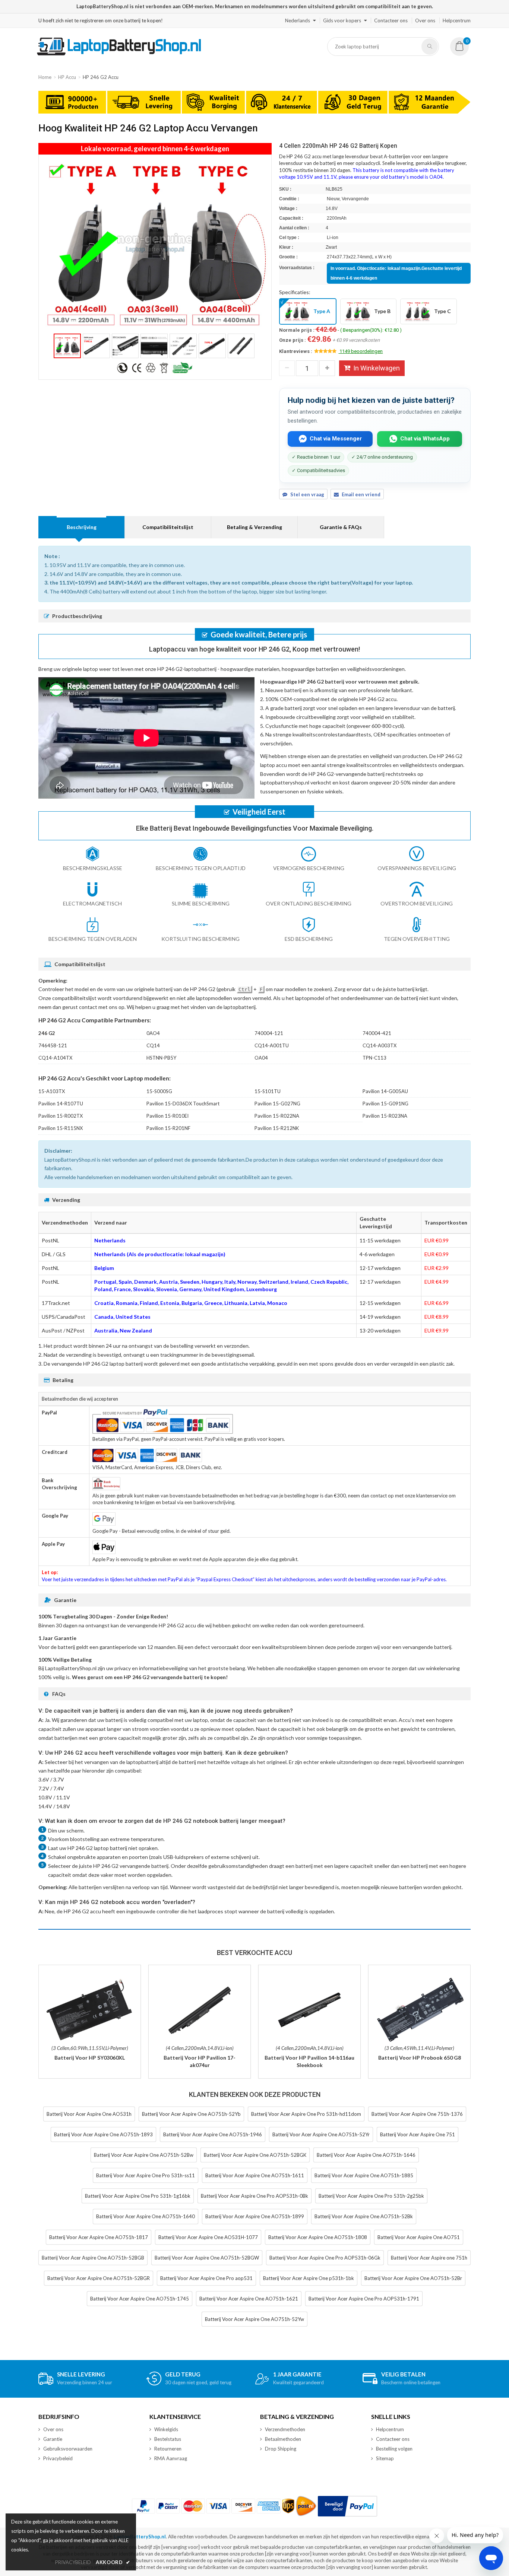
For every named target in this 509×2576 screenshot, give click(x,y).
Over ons (425, 20)
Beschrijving (82, 527)
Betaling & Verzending (255, 527)
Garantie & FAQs (341, 527)
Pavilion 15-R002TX (61, 1116)
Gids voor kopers (342, 20)
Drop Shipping (281, 2449)
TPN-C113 (374, 1058)
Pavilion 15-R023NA (385, 1116)
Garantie (53, 2439)
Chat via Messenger (336, 439)
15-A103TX (52, 1091)
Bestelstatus (168, 2439)
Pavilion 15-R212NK (277, 1128)
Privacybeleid (58, 2458)
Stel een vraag (307, 494)
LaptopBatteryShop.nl (140, 2537)
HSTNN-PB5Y (161, 1058)
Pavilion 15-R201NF (168, 1128)
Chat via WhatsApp (425, 439)
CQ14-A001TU (272, 1045)
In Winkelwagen (377, 368)
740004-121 (269, 1033)
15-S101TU (268, 1091)
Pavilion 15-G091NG (385, 1104)
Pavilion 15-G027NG (277, 1104)
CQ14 (153, 1045)
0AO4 (153, 1033)
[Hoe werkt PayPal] (347, 2506)
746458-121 (53, 1045)
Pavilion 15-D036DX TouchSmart (183, 1104)
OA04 (261, 1058)
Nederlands (298, 20)
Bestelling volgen (394, 2449)
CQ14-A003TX (380, 1045)
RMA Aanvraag (171, 2458)
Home (45, 77)
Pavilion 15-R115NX (61, 1128)
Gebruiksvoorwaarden (68, 2449)
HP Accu (67, 77)
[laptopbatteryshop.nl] (119, 54)
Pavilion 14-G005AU (385, 1091)
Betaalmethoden (283, 2439)
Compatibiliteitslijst (168, 527)
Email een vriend (361, 494)
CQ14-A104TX (55, 1058)
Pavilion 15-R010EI (167, 1116)
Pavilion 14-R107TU (61, 1104)
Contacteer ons (391, 20)
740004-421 (377, 1033)
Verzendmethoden (285, 2429)
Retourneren (168, 2449)
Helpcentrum (457, 20)
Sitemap (385, 2458)
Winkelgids (166, 2429)
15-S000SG (159, 1091)
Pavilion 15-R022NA (277, 1116)
